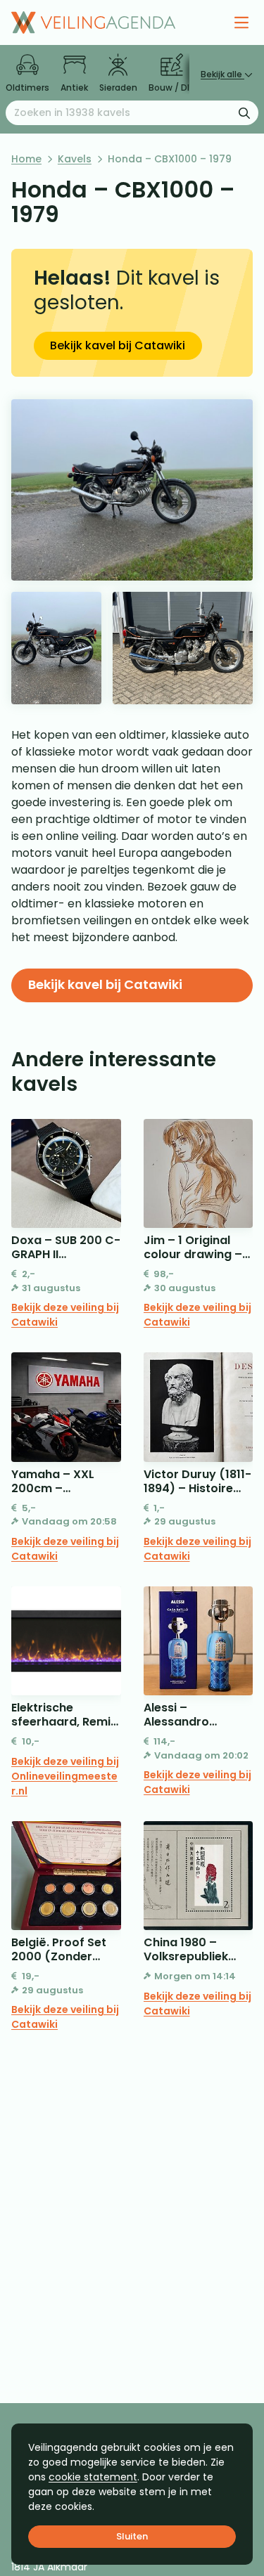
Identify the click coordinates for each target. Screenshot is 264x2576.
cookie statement (93, 2477)
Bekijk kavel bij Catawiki (118, 345)
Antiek (74, 88)
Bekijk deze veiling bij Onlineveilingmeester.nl (65, 1776)
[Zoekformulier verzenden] (244, 112)
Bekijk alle (222, 74)
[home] (93, 22)
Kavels (75, 159)
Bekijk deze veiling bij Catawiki (65, 1315)
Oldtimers (27, 88)
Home (26, 159)
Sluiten (132, 2536)
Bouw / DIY (171, 88)
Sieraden (118, 88)
